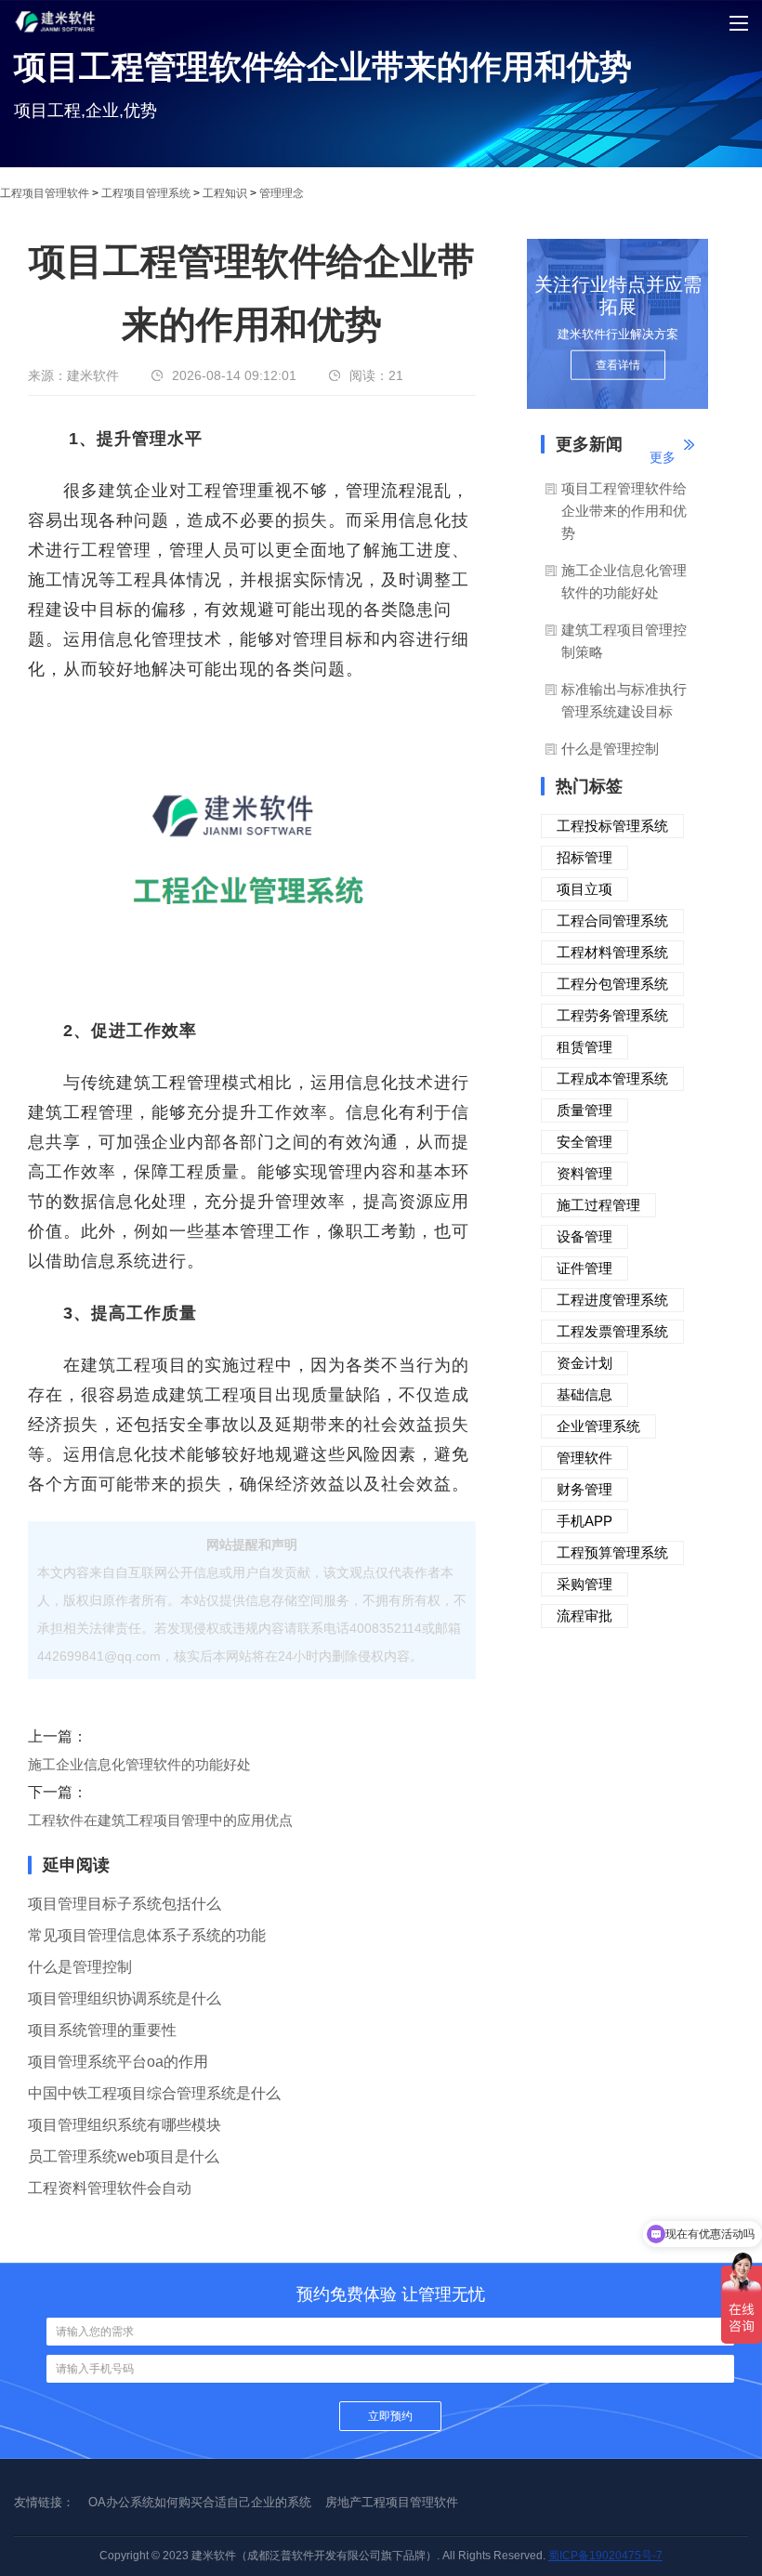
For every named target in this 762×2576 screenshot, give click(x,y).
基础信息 (585, 1394)
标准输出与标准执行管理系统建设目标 (624, 700)
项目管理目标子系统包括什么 (125, 1904)
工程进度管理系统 (612, 1300)
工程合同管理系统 (612, 920)
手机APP (585, 1521)
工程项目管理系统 (146, 193)
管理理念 (282, 193)
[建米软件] (56, 47)
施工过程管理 (598, 1205)
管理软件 (585, 1458)
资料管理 (585, 1173)
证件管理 (585, 1268)
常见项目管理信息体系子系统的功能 (147, 1935)
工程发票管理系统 (612, 1331)
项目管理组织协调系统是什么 (125, 1998)
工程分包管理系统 (612, 984)
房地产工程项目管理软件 (392, 2502)
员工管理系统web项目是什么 (124, 2156)
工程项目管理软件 (45, 193)
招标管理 (585, 857)
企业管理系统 (598, 1426)
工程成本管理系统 (612, 1078)
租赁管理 (585, 1047)
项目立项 (585, 889)
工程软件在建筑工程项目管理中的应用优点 (160, 1820)
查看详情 (618, 365)
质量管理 (585, 1110)
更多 (663, 457)
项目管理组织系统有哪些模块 (125, 2125)
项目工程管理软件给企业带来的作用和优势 (624, 511)
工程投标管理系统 (612, 826)
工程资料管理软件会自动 (110, 2188)
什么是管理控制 (80, 1967)
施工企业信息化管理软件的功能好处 (139, 1764)
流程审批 (585, 1616)
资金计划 (585, 1363)
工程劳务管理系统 (612, 1015)
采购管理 (585, 1584)
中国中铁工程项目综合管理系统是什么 (154, 2093)
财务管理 (585, 1489)
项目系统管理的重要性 (102, 2030)
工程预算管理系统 (612, 1552)
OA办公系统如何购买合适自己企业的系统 (200, 2502)
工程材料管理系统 (612, 952)
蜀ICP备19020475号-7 (605, 2556)
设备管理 (585, 1236)
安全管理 (585, 1142)
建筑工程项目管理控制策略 (624, 641)
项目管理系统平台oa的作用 (118, 2062)
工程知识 (225, 193)
